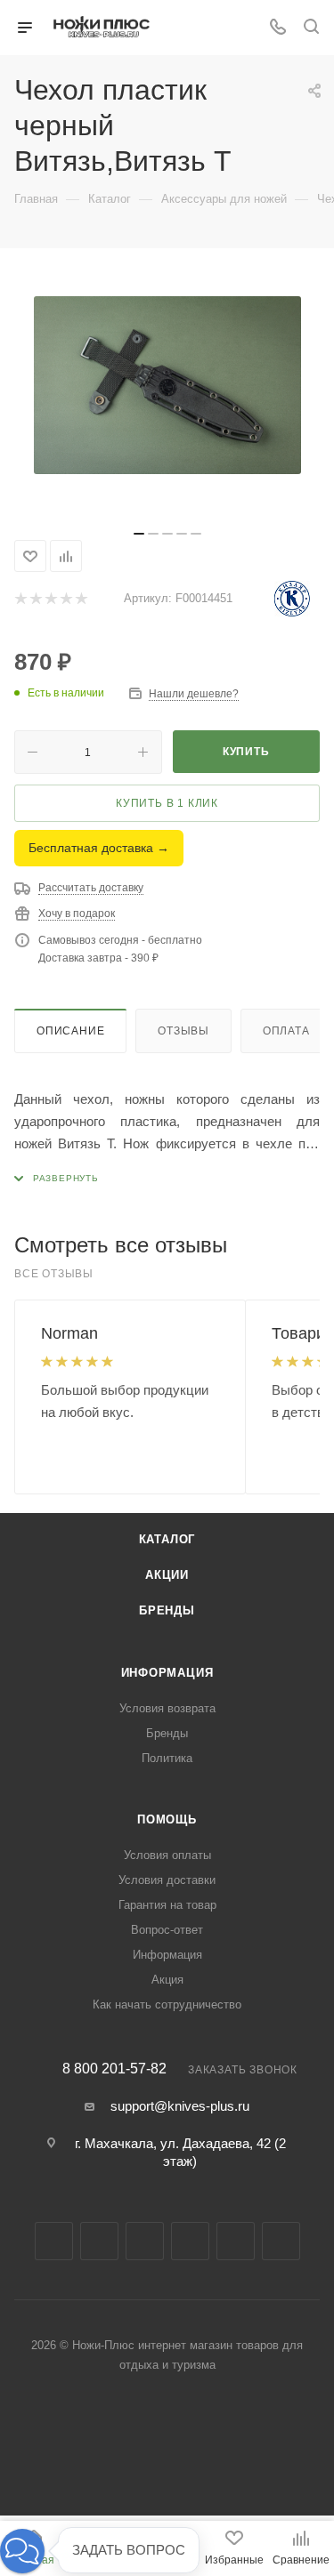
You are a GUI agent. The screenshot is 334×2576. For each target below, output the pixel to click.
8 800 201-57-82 (114, 2069)
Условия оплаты (167, 1855)
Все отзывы (54, 1274)
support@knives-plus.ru (180, 2106)
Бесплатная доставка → (99, 848)
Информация (167, 1673)
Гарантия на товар (167, 1905)
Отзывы (183, 1031)
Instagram (99, 2241)
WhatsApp (281, 2241)
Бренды (167, 1610)
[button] (22, 2551)
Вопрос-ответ (167, 1930)
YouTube (190, 2241)
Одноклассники (236, 2241)
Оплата (286, 1031)
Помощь (167, 1819)
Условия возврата (167, 1708)
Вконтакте (54, 2241)
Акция (167, 1980)
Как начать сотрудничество (167, 2004)
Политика (167, 1758)
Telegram (145, 2241)
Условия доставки (167, 1880)
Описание (70, 1031)
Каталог (167, 1539)
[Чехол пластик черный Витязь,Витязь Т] (167, 385)
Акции (167, 1575)
